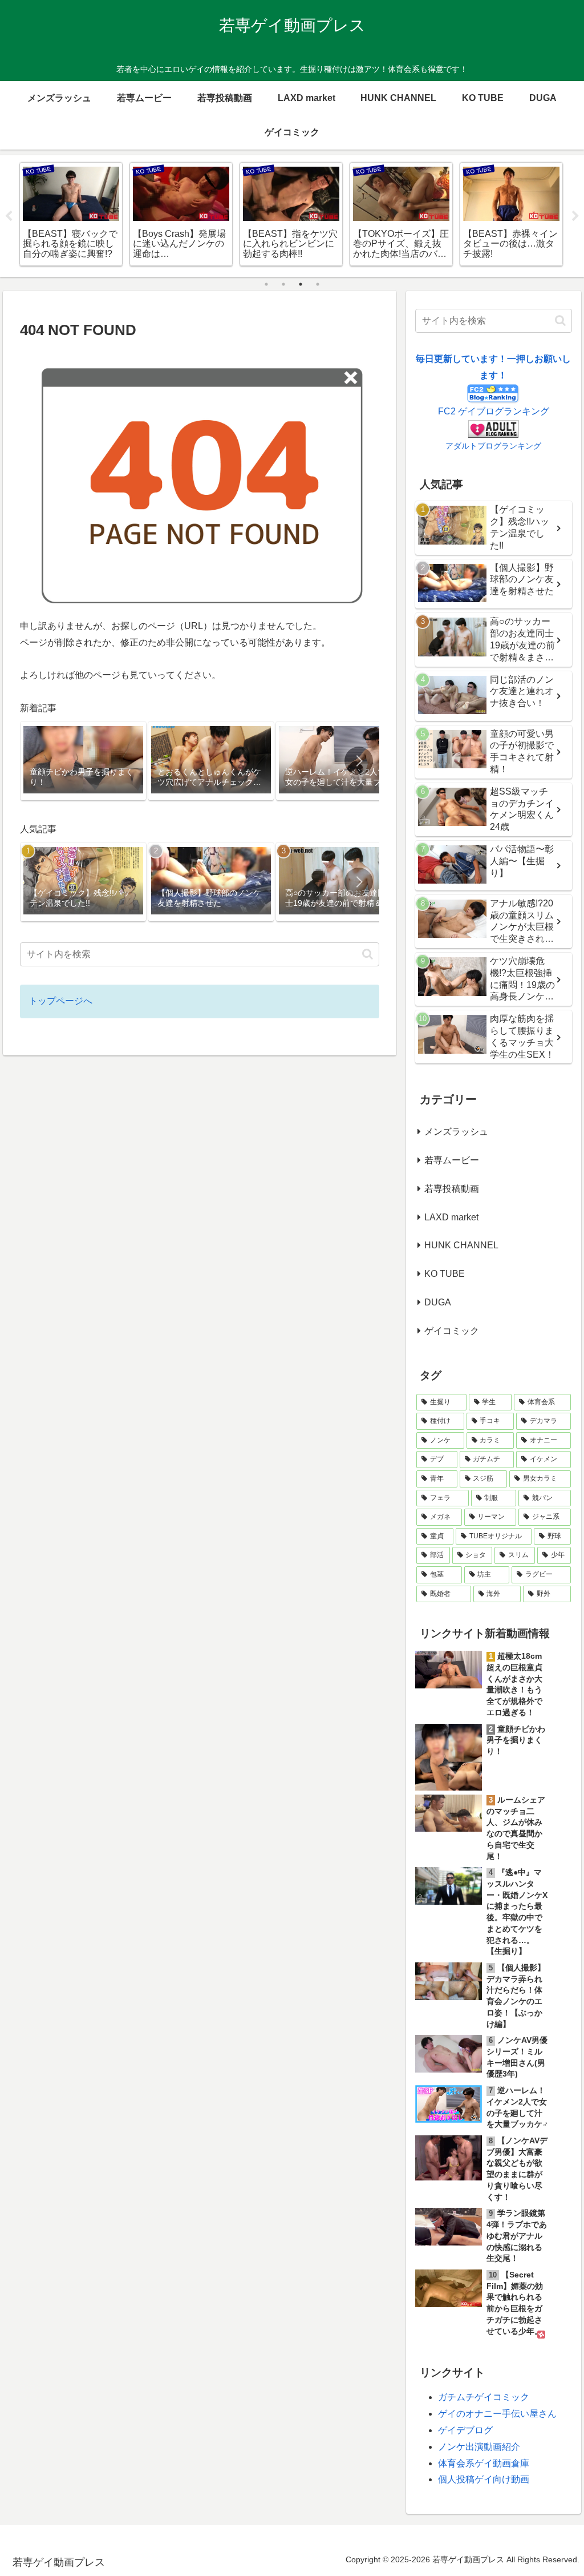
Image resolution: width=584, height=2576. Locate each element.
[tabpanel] (71, 214)
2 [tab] (283, 284)
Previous (9, 216)
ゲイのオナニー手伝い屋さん (497, 2414)
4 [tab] (318, 284)
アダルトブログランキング (493, 446)
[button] (359, 761)
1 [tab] (266, 284)
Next (575, 216)
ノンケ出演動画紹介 (479, 2447)
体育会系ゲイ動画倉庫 (484, 2463)
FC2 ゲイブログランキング (494, 411)
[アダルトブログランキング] (493, 428)
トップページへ (60, 1001)
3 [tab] (301, 284)
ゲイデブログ (465, 2430)
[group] (83, 761)
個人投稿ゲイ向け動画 (484, 2479)
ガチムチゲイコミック (484, 2397)
